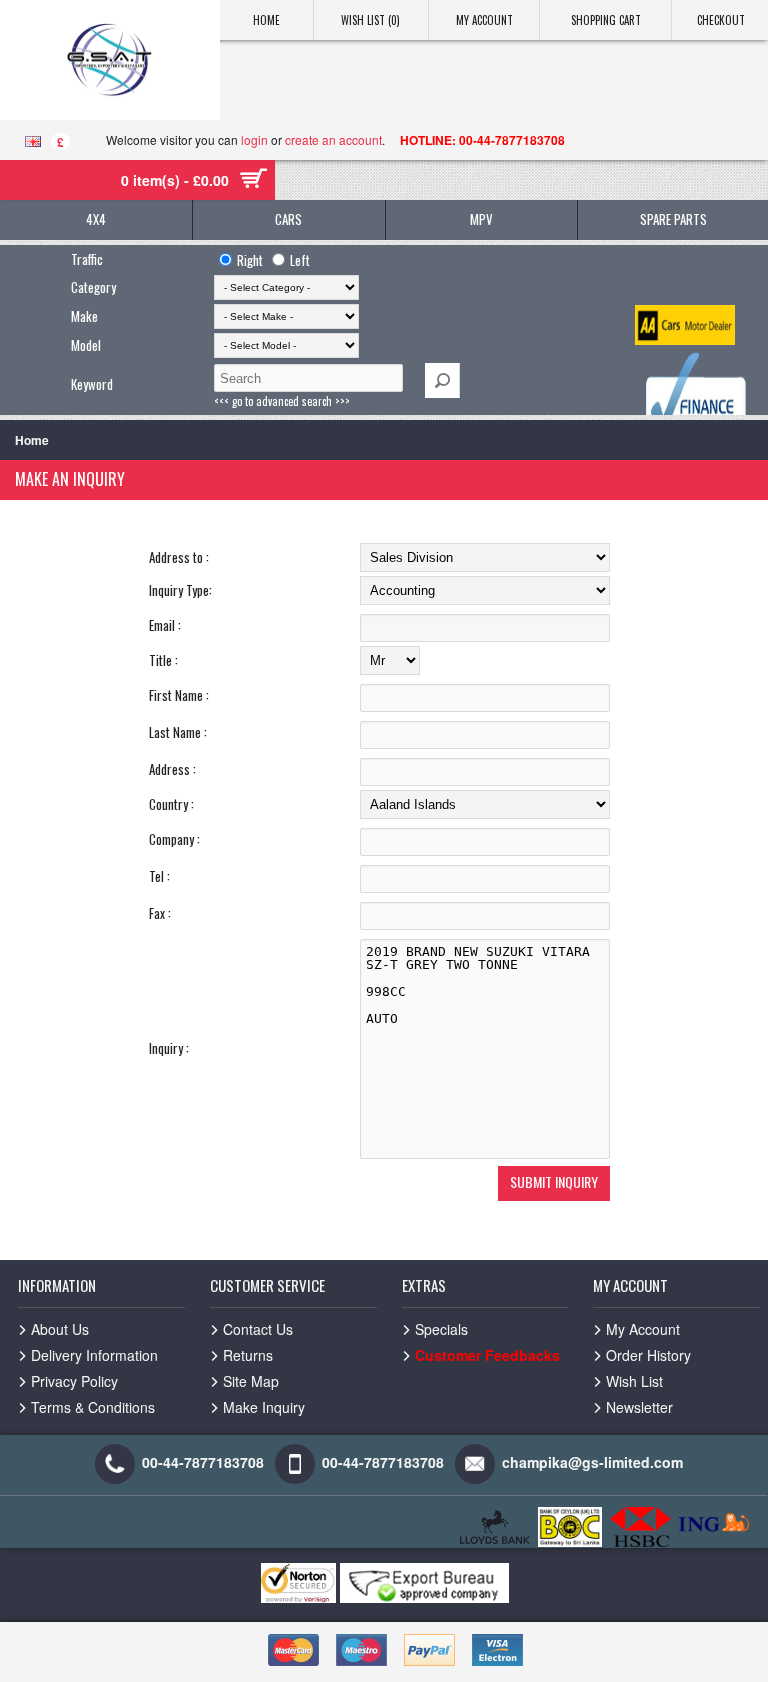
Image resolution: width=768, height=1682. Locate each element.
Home (266, 20)
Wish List (634, 1381)
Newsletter (639, 1407)
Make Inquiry (264, 1407)
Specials (441, 1329)
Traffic (87, 259)
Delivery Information (94, 1355)
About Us (60, 1329)
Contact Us (258, 1329)
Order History (648, 1355)
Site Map (251, 1381)
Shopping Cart (606, 20)
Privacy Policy (74, 1381)
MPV (481, 219)
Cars (288, 219)
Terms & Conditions (93, 1407)
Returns (248, 1355)
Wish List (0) (370, 20)
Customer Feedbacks (487, 1355)
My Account (484, 20)
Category (93, 287)
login (254, 139)
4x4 (96, 219)
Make (84, 316)
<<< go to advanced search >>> (282, 401)
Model (86, 345)
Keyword (92, 384)
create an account (333, 139)
